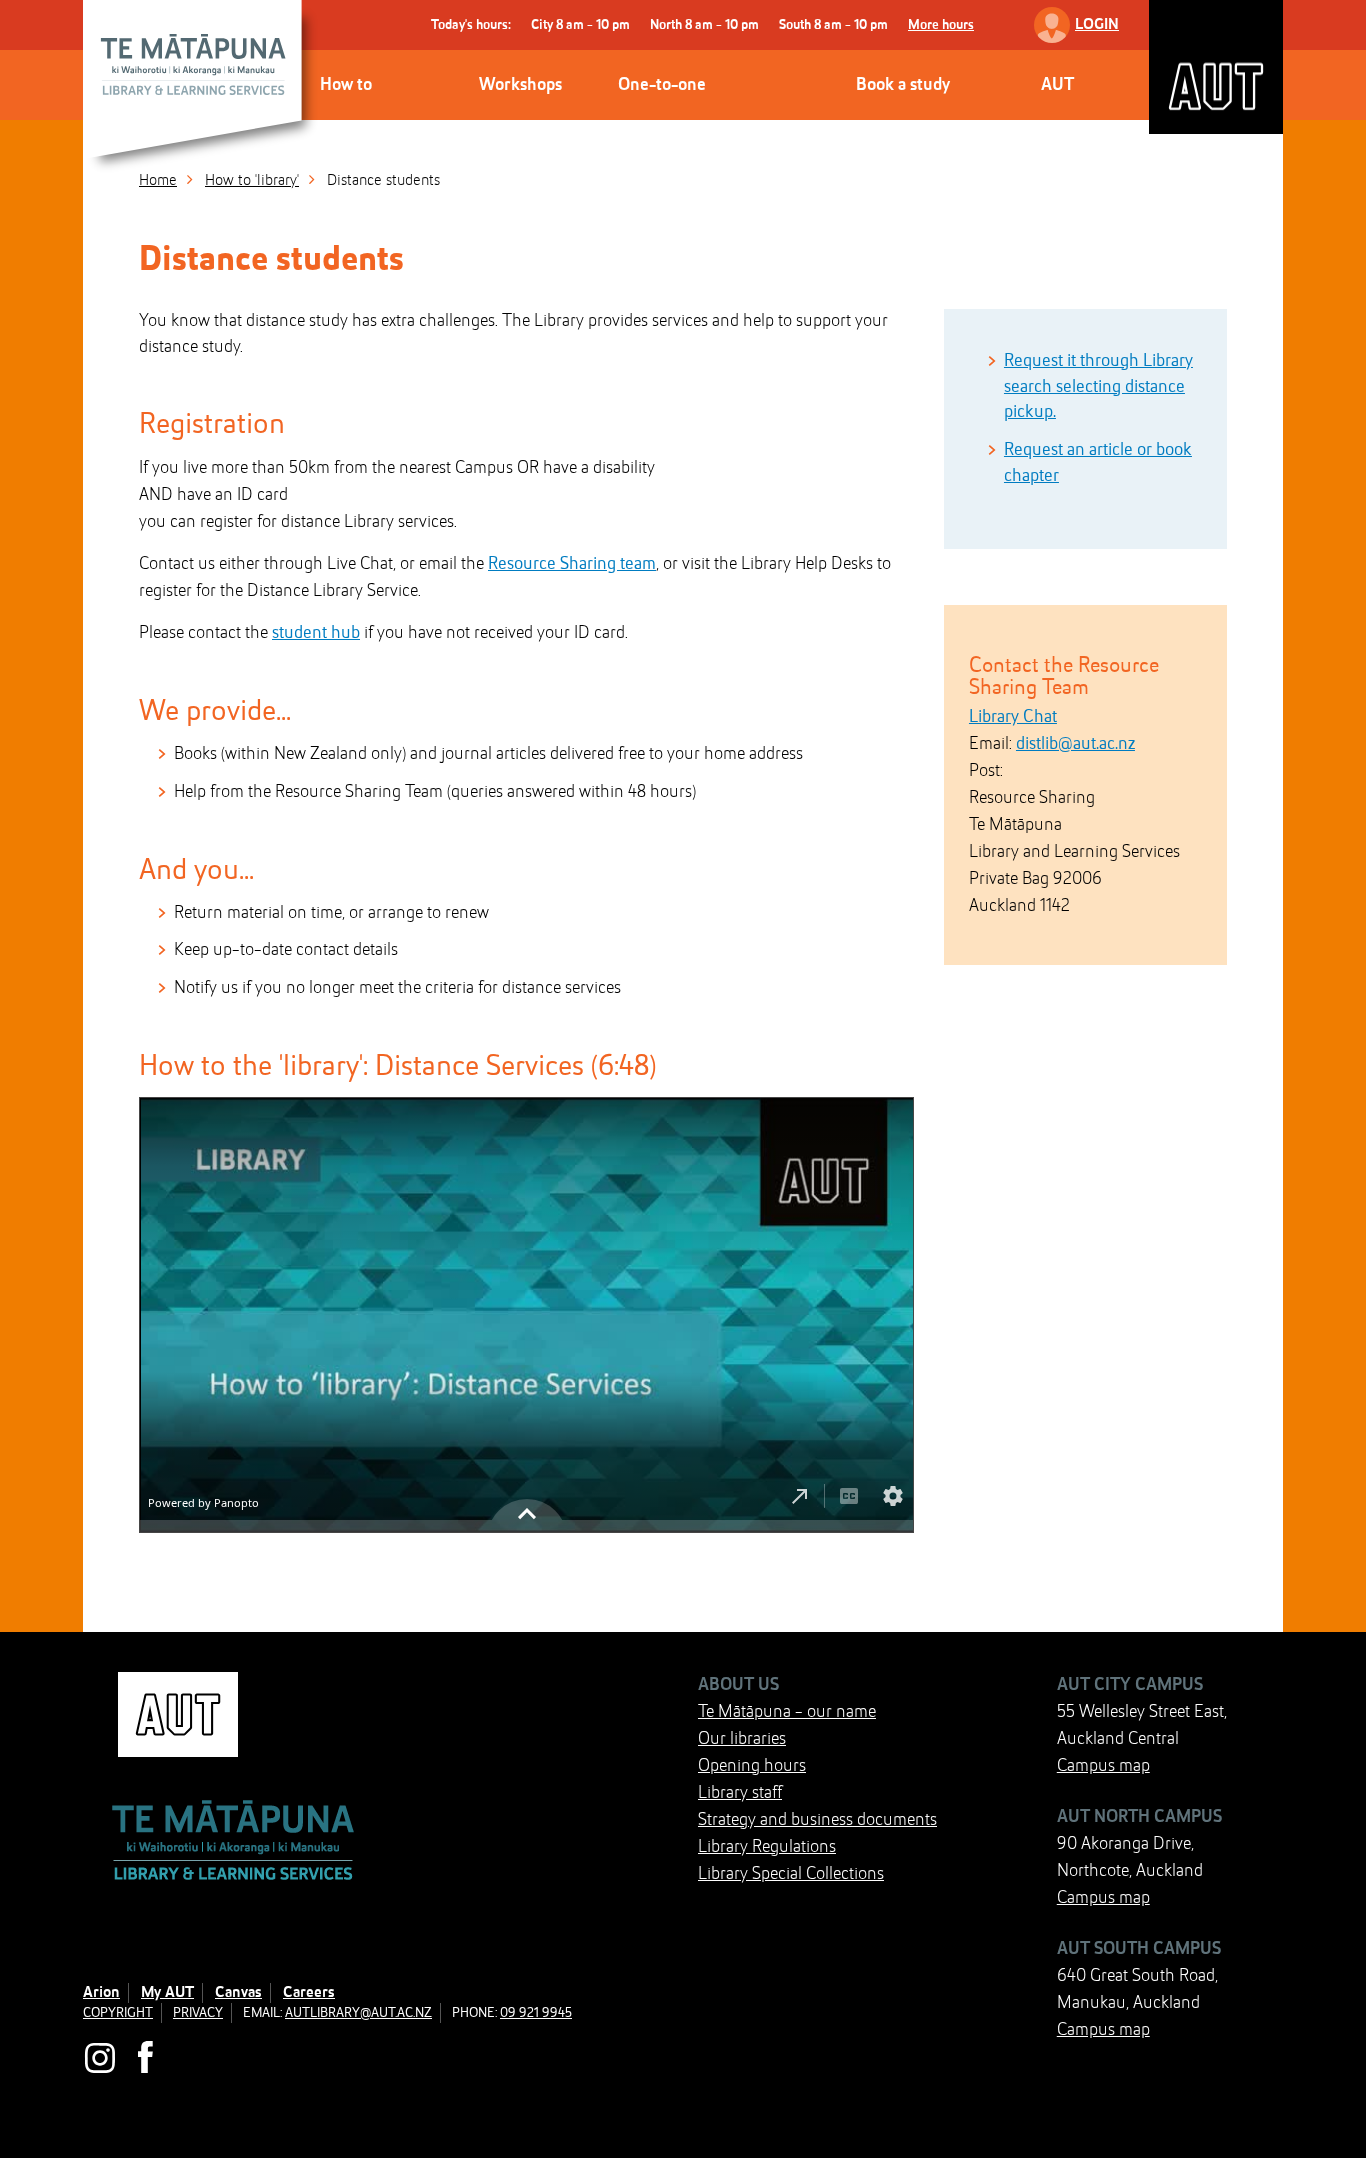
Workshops (520, 85)
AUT (1216, 67)
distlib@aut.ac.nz (1075, 744)
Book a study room (903, 120)
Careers (309, 1993)
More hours (941, 25)
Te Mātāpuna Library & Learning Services (203, 90)
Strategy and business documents (817, 1820)
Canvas (238, 1993)
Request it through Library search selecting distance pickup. (1098, 386)
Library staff (740, 1793)
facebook (148, 2058)
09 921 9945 (536, 2013)
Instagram (100, 2058)
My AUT (167, 1993)
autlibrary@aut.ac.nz (358, 2013)
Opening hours (752, 1766)
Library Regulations (767, 1847)
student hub (316, 633)
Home (158, 181)
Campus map (1103, 1766)
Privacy (198, 2013)
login (1097, 25)
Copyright (118, 2013)
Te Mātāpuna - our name (787, 1712)
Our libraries (742, 1739)
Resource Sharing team (572, 564)
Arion (101, 1993)
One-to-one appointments (669, 120)
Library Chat (1013, 717)
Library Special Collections (791, 1874)
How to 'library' (252, 181)
